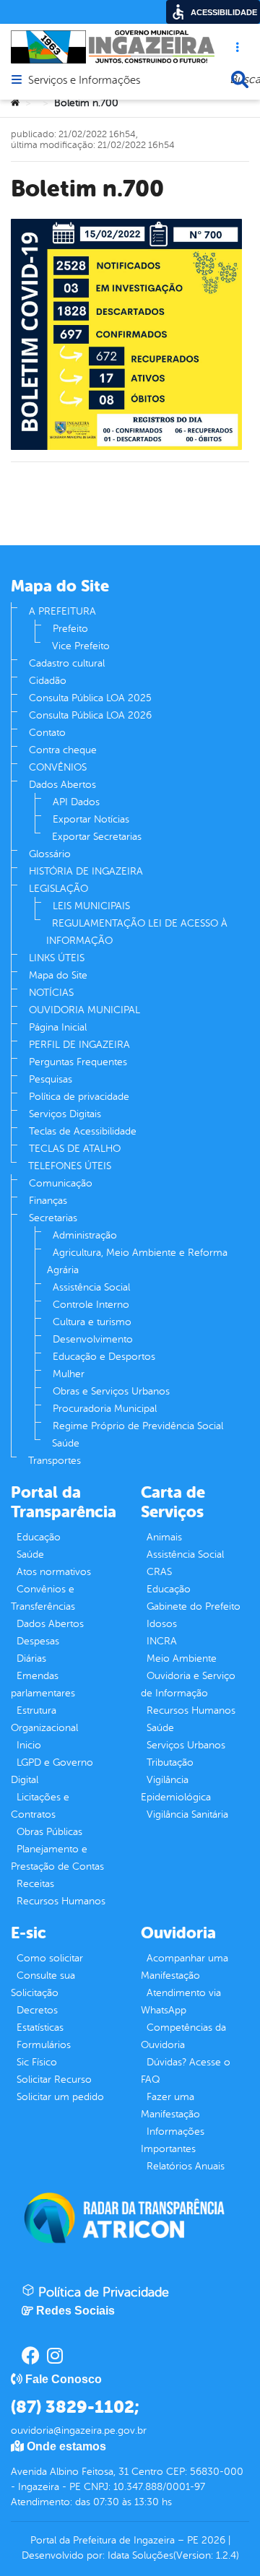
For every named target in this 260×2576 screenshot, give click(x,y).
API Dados (76, 802)
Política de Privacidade (102, 2292)
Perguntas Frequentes (78, 1062)
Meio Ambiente (182, 1658)
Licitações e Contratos (40, 1806)
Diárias (31, 1658)
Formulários (44, 2045)
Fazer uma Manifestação (170, 2106)
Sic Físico (37, 2062)
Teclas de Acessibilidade (83, 1131)
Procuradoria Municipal (105, 1409)
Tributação (170, 1762)
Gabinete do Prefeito (194, 1606)
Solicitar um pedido (60, 2097)
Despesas (38, 1641)
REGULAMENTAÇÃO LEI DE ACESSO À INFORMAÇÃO (137, 932)
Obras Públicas (49, 1832)
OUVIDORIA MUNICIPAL (84, 1010)
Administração (85, 1235)
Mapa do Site (58, 975)
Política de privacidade (79, 1097)
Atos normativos (54, 1572)
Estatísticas (40, 2028)
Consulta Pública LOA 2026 (90, 715)
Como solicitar (50, 1958)
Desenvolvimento (93, 1339)
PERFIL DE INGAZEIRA (79, 1045)
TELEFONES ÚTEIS (70, 1166)
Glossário (50, 854)
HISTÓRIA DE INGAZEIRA (86, 871)
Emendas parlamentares (43, 1684)
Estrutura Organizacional (44, 1719)
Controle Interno (91, 1305)
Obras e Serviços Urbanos (111, 1391)
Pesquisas (51, 1079)
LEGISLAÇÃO (58, 889)
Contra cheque (63, 750)
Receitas (35, 1884)
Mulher (69, 1374)
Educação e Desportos (104, 1357)
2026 (212, 2540)
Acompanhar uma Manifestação (185, 1967)
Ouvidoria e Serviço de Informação (188, 1684)
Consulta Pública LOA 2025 (90, 698)
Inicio (29, 1745)
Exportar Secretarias (97, 837)
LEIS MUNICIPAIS (91, 906)
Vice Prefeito (81, 646)
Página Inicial (58, 1027)
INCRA (162, 1641)
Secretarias (53, 1218)
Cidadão (48, 681)
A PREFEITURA (62, 611)
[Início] (15, 103)
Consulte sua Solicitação (43, 1984)
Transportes (55, 1461)
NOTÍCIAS (51, 993)
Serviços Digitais (65, 1114)
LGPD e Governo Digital (52, 1771)
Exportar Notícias (91, 819)
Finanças (48, 1201)
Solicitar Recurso (54, 2080)
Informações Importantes (173, 2140)
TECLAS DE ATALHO (75, 1149)
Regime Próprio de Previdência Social (138, 1426)
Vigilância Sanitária (187, 1814)
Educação (39, 1537)
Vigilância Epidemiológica (176, 1788)
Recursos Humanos (61, 1901)
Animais (164, 1537)
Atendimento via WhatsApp (181, 2002)
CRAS (159, 1572)
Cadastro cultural (67, 663)
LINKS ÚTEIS (57, 958)
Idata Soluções (140, 2555)
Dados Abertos (62, 785)
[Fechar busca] (240, 79)
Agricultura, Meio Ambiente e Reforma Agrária (137, 1261)
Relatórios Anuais (186, 2166)
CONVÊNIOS (58, 767)
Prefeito (70, 629)
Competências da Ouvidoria (183, 2036)
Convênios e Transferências (43, 1598)
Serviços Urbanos (186, 1745)
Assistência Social (91, 1287)
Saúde (66, 1443)
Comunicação (61, 1183)
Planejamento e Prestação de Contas (57, 1858)
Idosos (162, 1624)
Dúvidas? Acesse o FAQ (186, 2071)
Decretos (37, 2010)
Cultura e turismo (92, 1322)
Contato (47, 733)
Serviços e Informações (84, 81)
